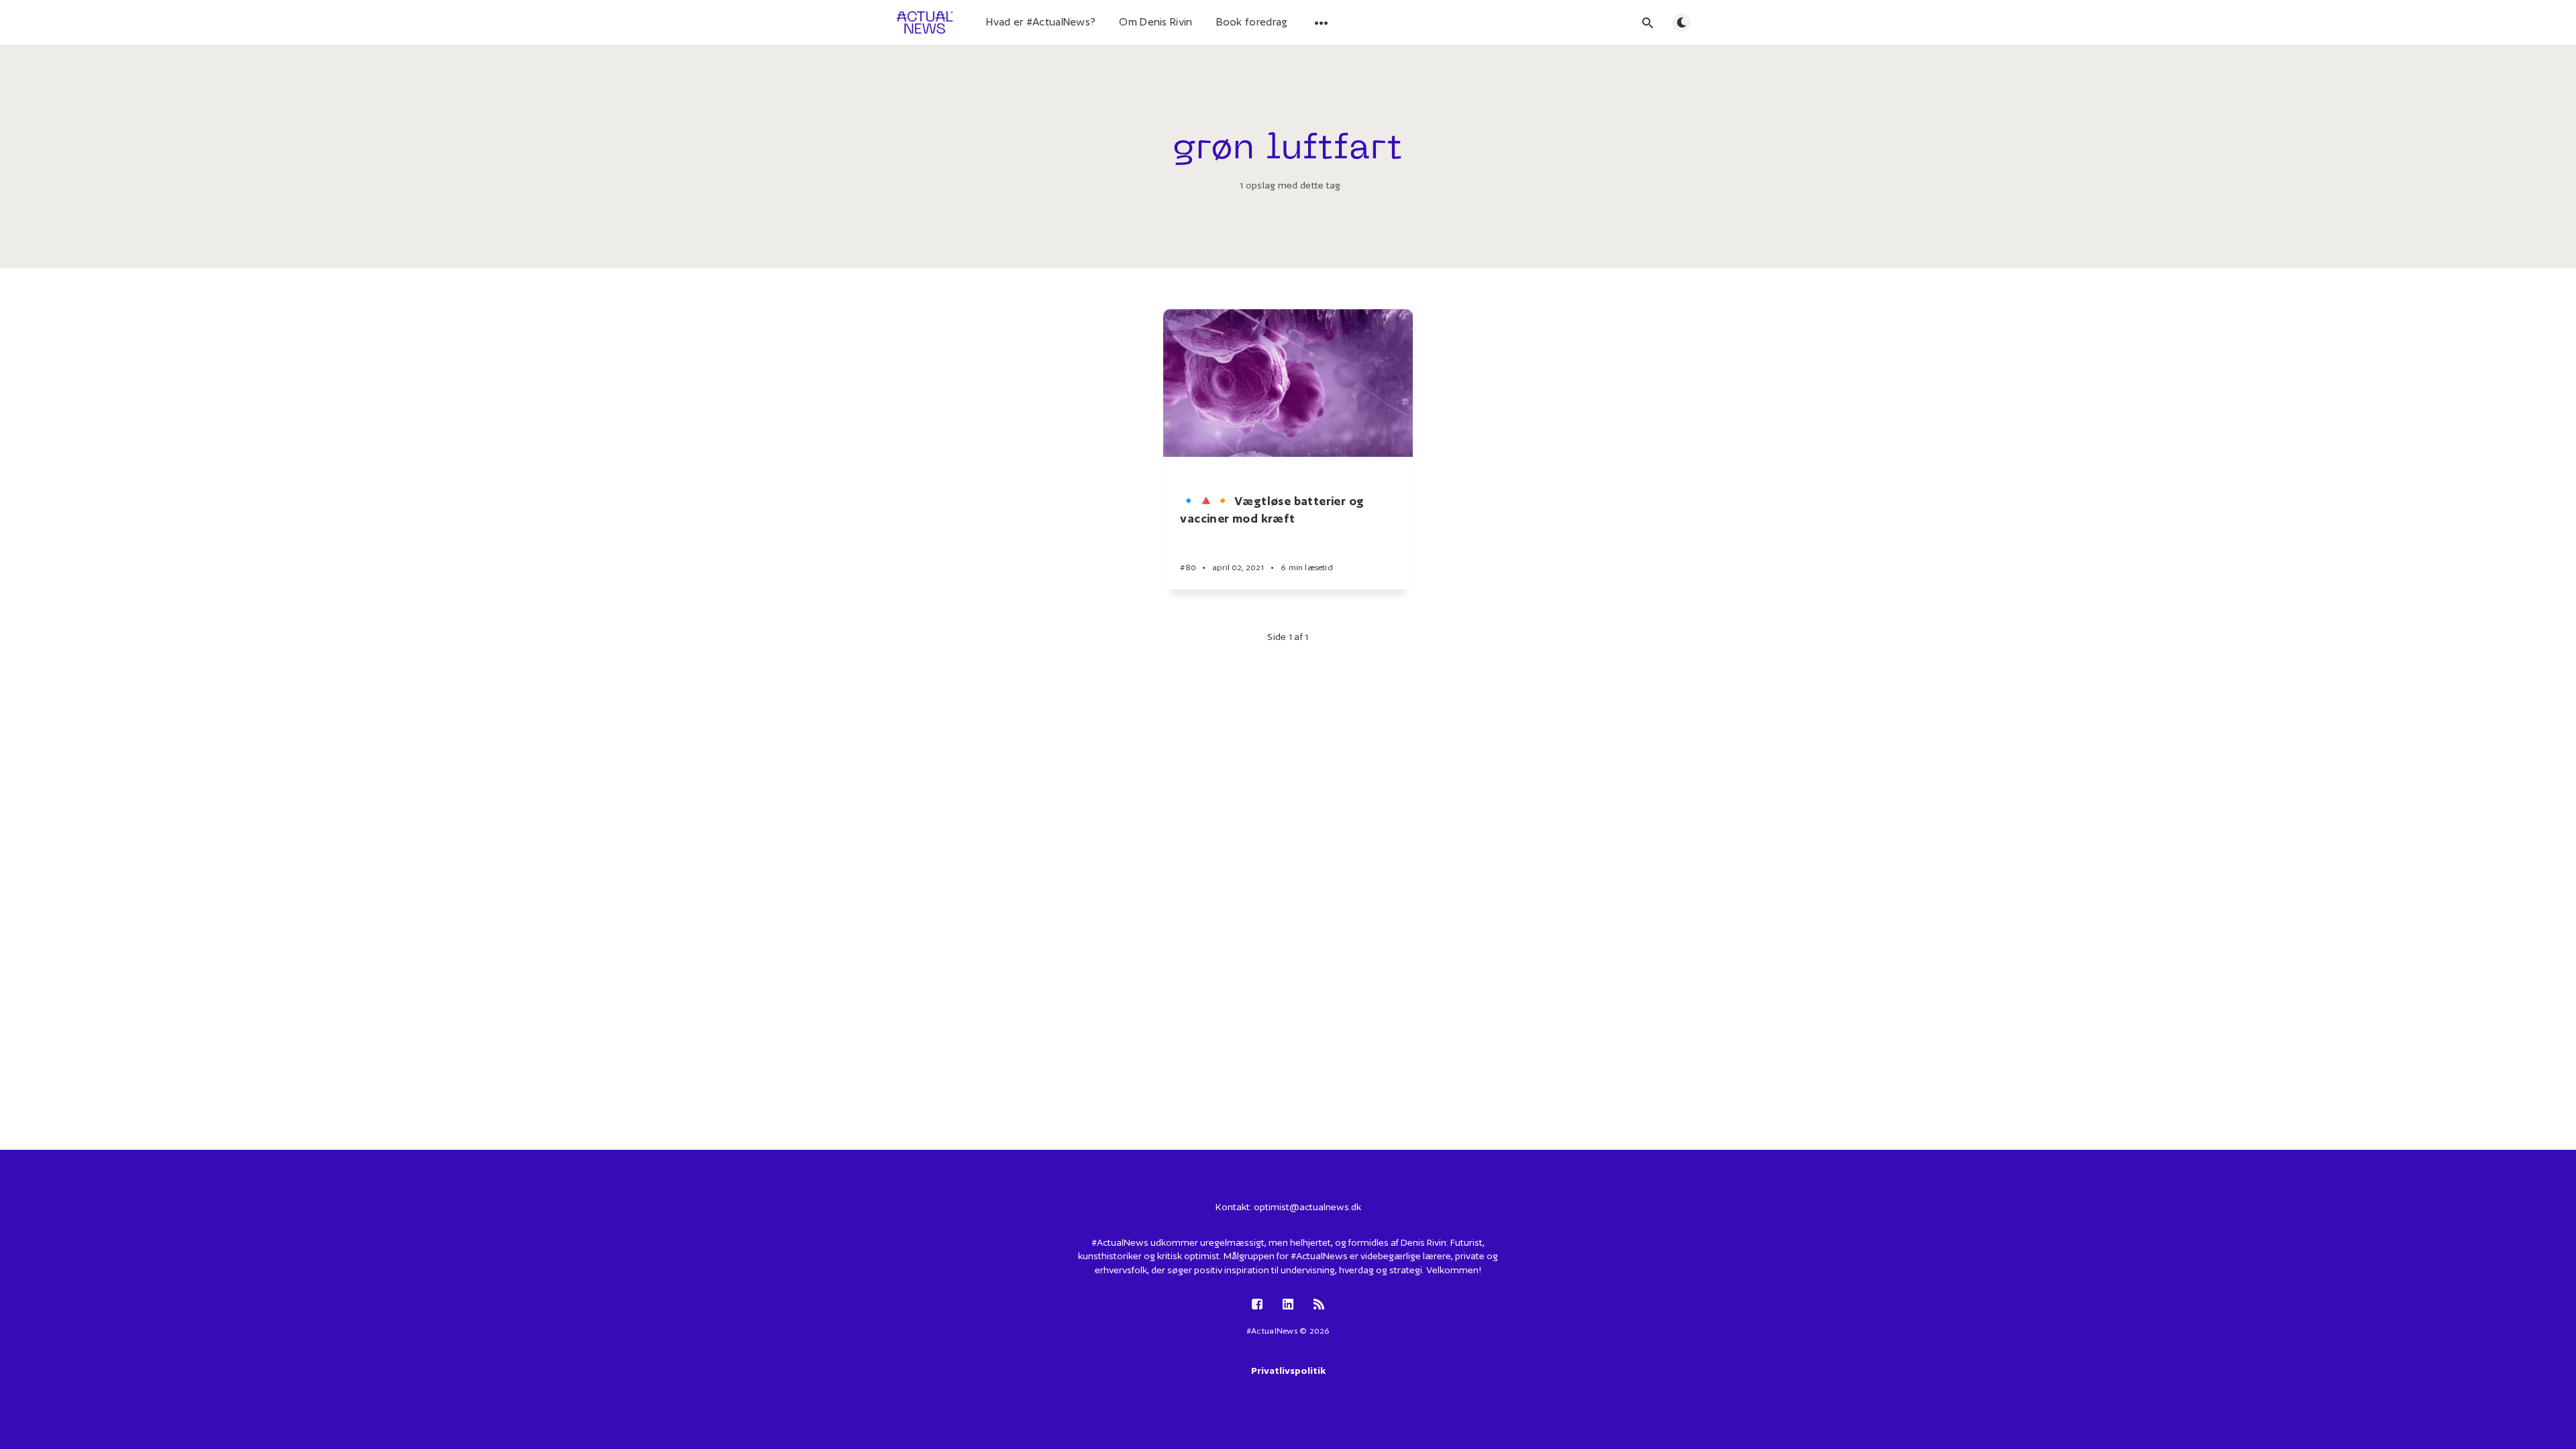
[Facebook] (1257, 1305)
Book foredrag (1252, 22)
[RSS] (1319, 1305)
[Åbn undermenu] (1322, 23)
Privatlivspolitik (1288, 1371)
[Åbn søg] (1648, 23)
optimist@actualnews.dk (1307, 1207)
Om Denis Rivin (1156, 22)
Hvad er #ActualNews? (1041, 22)
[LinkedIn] (1288, 1305)
